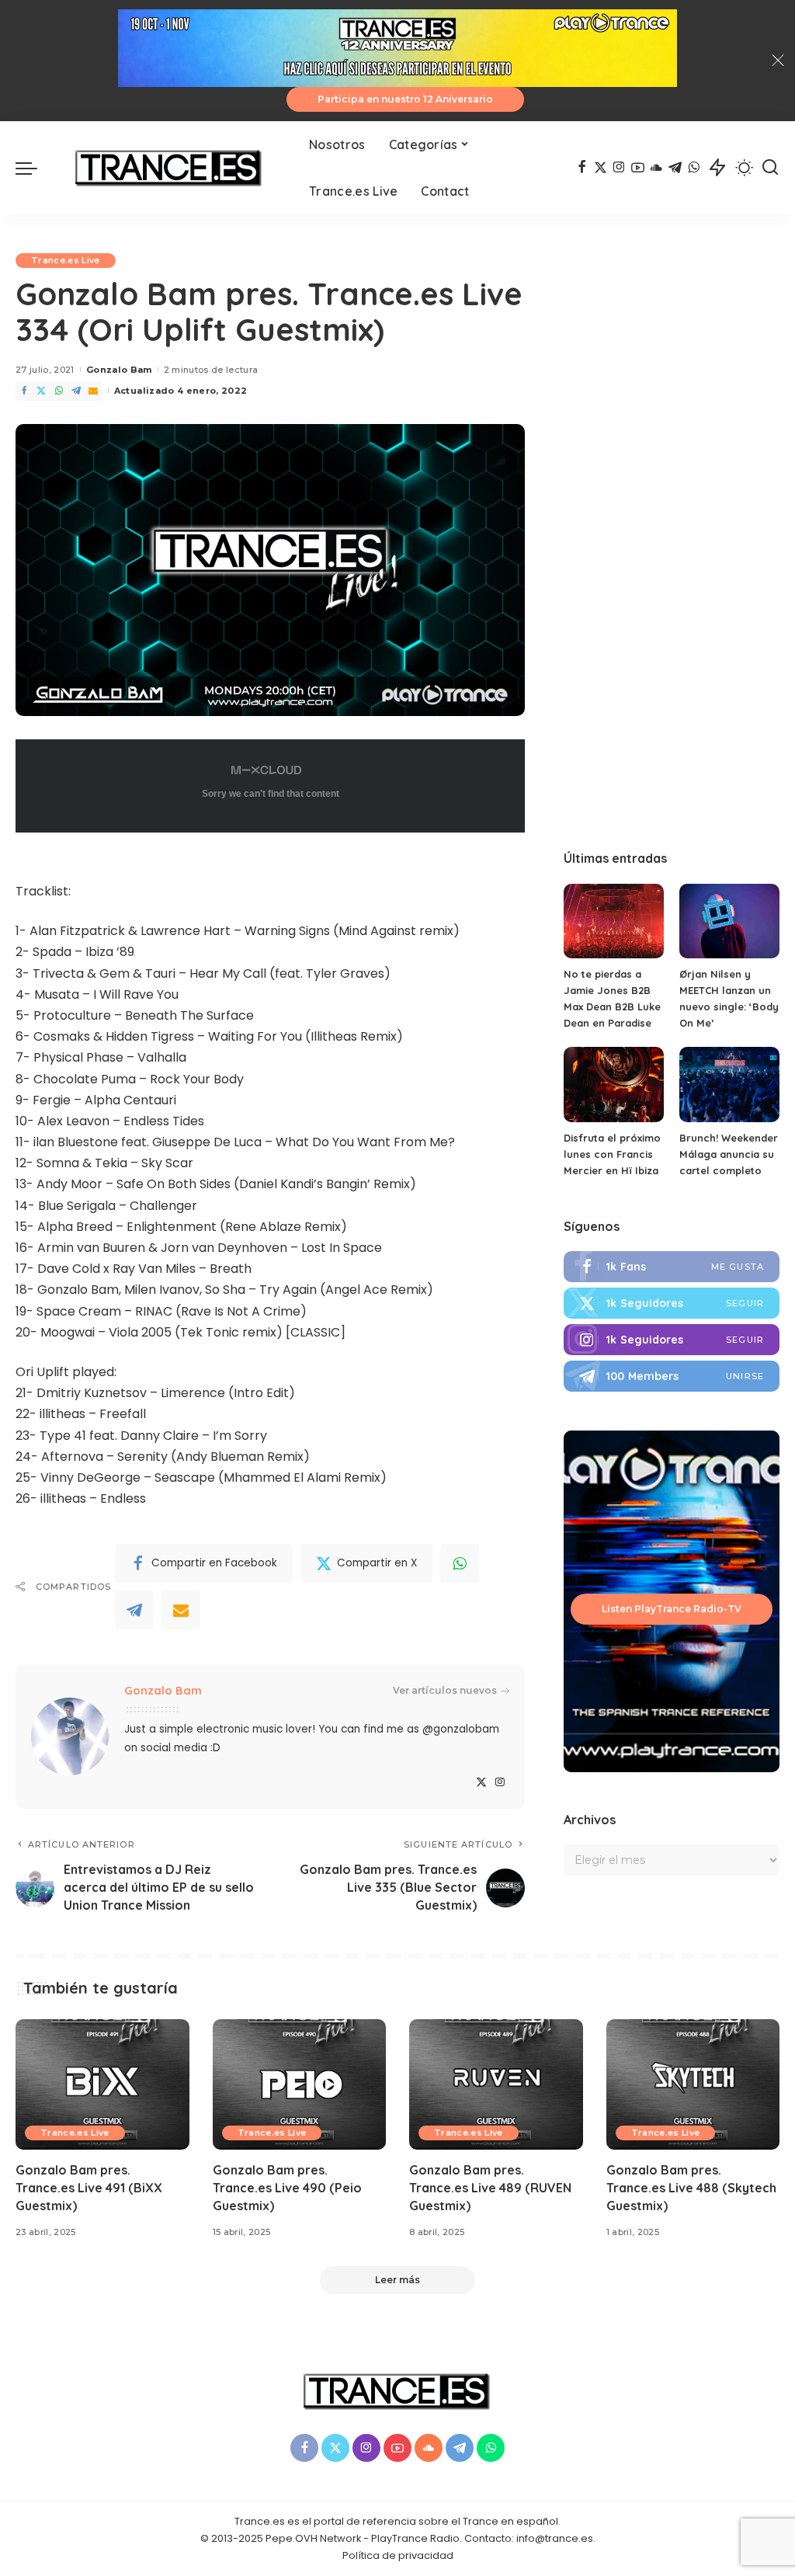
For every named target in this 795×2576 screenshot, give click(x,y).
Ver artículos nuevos (445, 1690)
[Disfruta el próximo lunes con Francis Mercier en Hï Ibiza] (614, 1085)
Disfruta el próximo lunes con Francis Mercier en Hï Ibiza (612, 1154)
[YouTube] (638, 168)
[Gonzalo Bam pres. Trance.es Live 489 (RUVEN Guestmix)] (496, 2084)
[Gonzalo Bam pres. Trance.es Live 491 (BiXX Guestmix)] (102, 2084)
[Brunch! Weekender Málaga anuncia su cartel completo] (729, 1085)
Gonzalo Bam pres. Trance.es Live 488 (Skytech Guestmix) (691, 2188)
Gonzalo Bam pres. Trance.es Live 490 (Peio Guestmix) (287, 2188)
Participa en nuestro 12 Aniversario (405, 99)
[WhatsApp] (694, 168)
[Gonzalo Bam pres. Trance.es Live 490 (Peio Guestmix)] (300, 2084)
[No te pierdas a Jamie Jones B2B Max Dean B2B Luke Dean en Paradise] (614, 921)
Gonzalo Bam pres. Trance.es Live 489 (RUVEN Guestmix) (490, 2188)
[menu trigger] (34, 168)
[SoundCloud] (656, 168)
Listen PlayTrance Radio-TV (672, 1609)
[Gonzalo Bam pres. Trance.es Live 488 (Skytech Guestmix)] (693, 2084)
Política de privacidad (398, 2555)
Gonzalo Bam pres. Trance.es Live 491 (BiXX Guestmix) (89, 2188)
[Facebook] (582, 168)
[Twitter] (601, 168)
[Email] (93, 391)
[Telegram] (675, 168)
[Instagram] (619, 168)
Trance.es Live (66, 260)
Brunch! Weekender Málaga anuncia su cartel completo (729, 1154)
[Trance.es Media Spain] (169, 168)
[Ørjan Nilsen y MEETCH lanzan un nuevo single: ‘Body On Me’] (729, 921)
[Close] (778, 61)
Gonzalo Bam (119, 370)
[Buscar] (770, 168)
